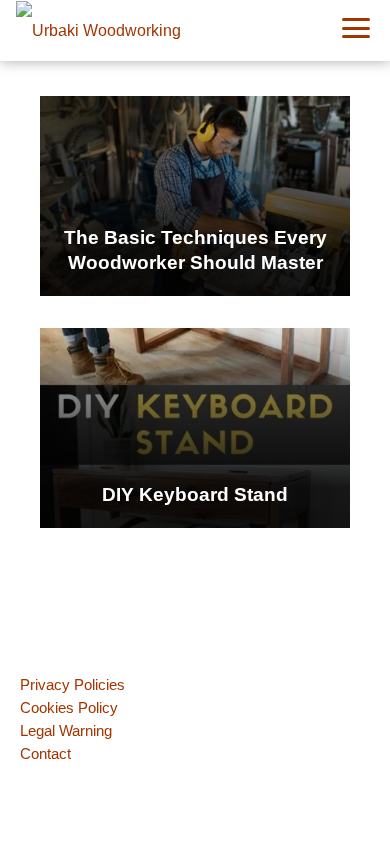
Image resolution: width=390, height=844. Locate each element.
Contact (45, 753)
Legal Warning (66, 730)
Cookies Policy (69, 707)
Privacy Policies (72, 684)
